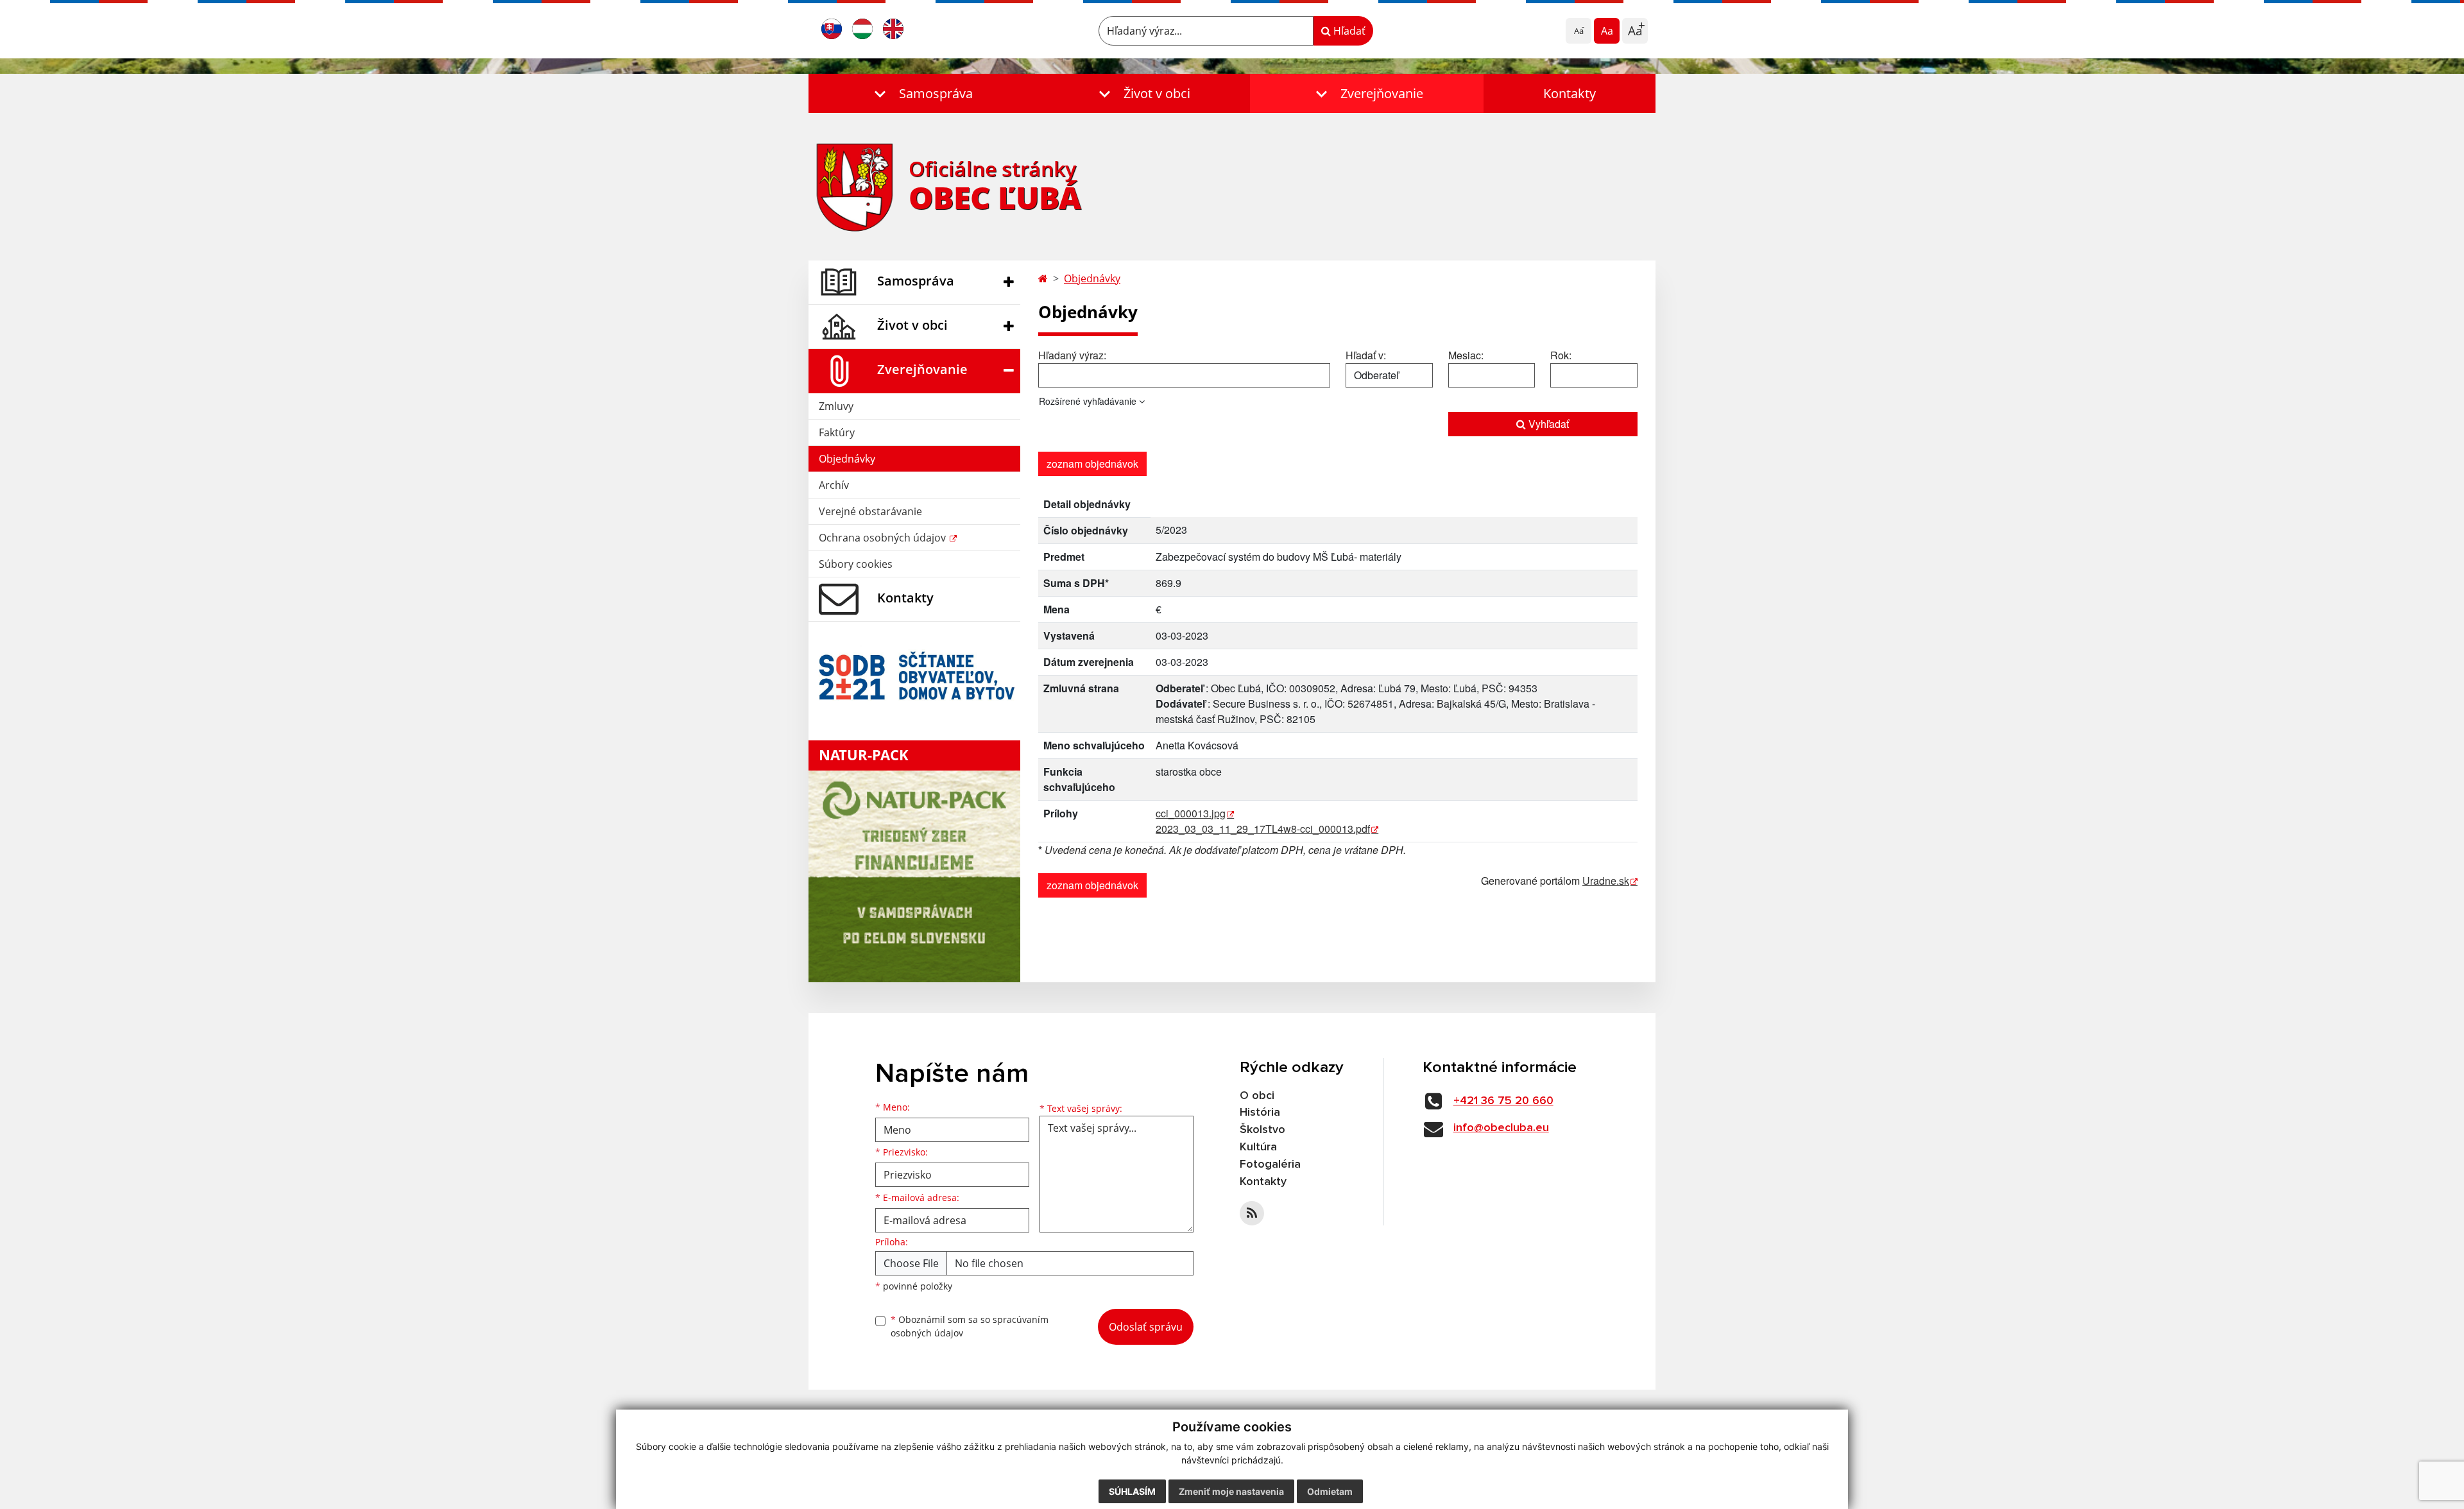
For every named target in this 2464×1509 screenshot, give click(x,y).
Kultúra (1258, 1147)
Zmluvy (836, 406)
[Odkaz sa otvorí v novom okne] (1252, 1213)
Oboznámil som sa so (970, 1326)
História (1260, 1113)
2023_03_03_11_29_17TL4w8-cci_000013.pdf (1263, 829)
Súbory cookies (856, 564)
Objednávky (847, 459)
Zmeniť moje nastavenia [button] (1231, 1491)
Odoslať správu (1146, 1327)
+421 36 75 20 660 (1503, 1101)
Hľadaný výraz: (1072, 355)
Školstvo (1262, 1130)
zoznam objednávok (1092, 464)
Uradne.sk (1606, 881)
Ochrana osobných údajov (884, 538)
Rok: (1561, 355)
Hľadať (1348, 31)
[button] (921, 93)
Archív (834, 485)
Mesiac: (1466, 355)
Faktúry (837, 432)
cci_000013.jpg (1191, 813)
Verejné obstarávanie (870, 511)
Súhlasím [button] (1132, 1491)
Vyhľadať (1547, 424)
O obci (1257, 1096)
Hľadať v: (1366, 355)
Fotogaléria (1270, 1164)
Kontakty (1570, 93)
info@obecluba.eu (1501, 1128)
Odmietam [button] (1330, 1491)
